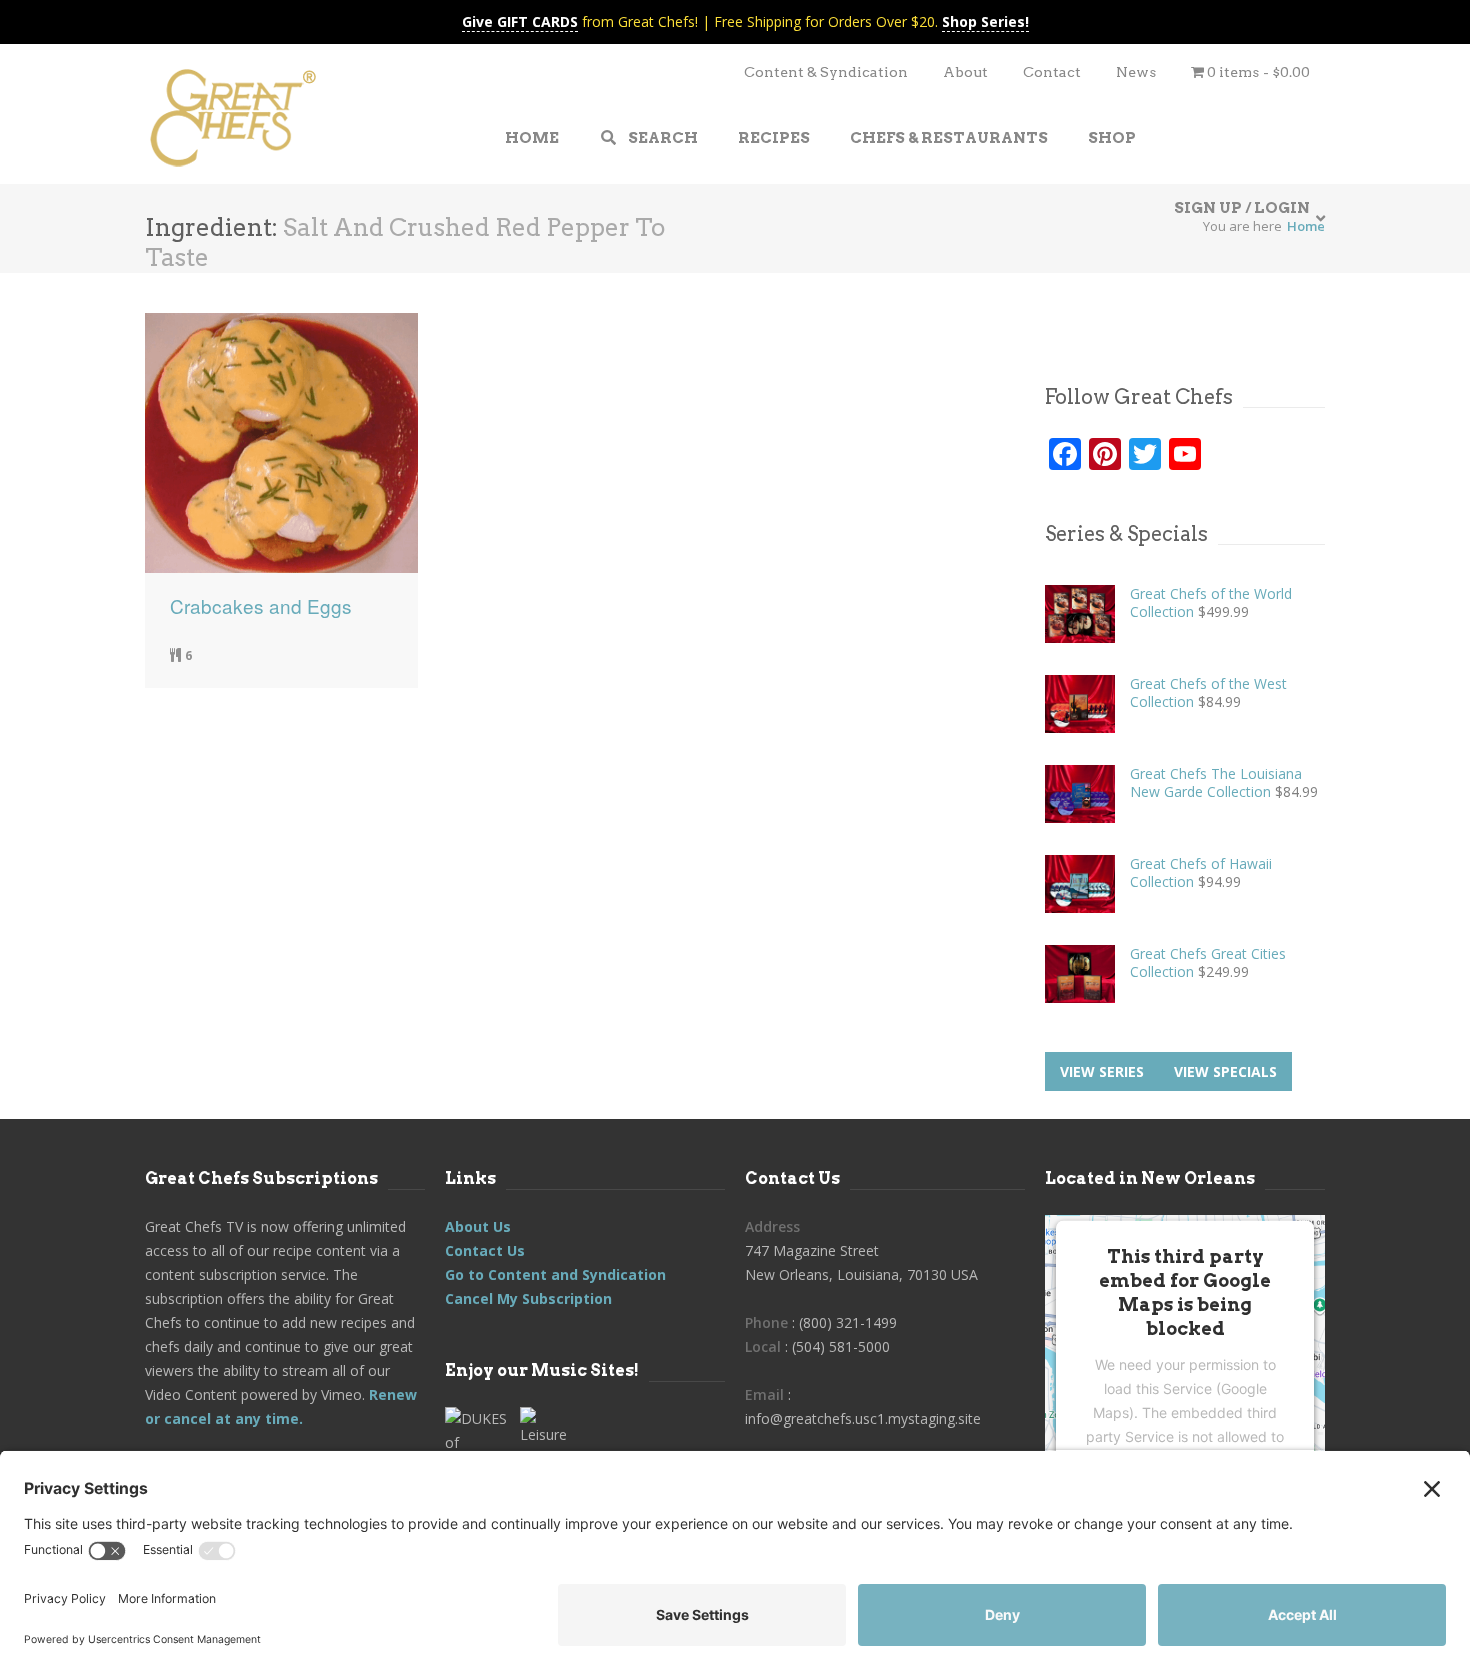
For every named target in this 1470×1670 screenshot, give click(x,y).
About (965, 72)
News (1136, 72)
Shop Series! (985, 21)
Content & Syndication (826, 72)
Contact (1052, 72)
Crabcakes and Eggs (261, 606)
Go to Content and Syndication (555, 1274)
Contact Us (485, 1250)
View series (1102, 1071)
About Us (478, 1226)
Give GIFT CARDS (520, 21)
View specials (1225, 1071)
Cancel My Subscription (528, 1298)
